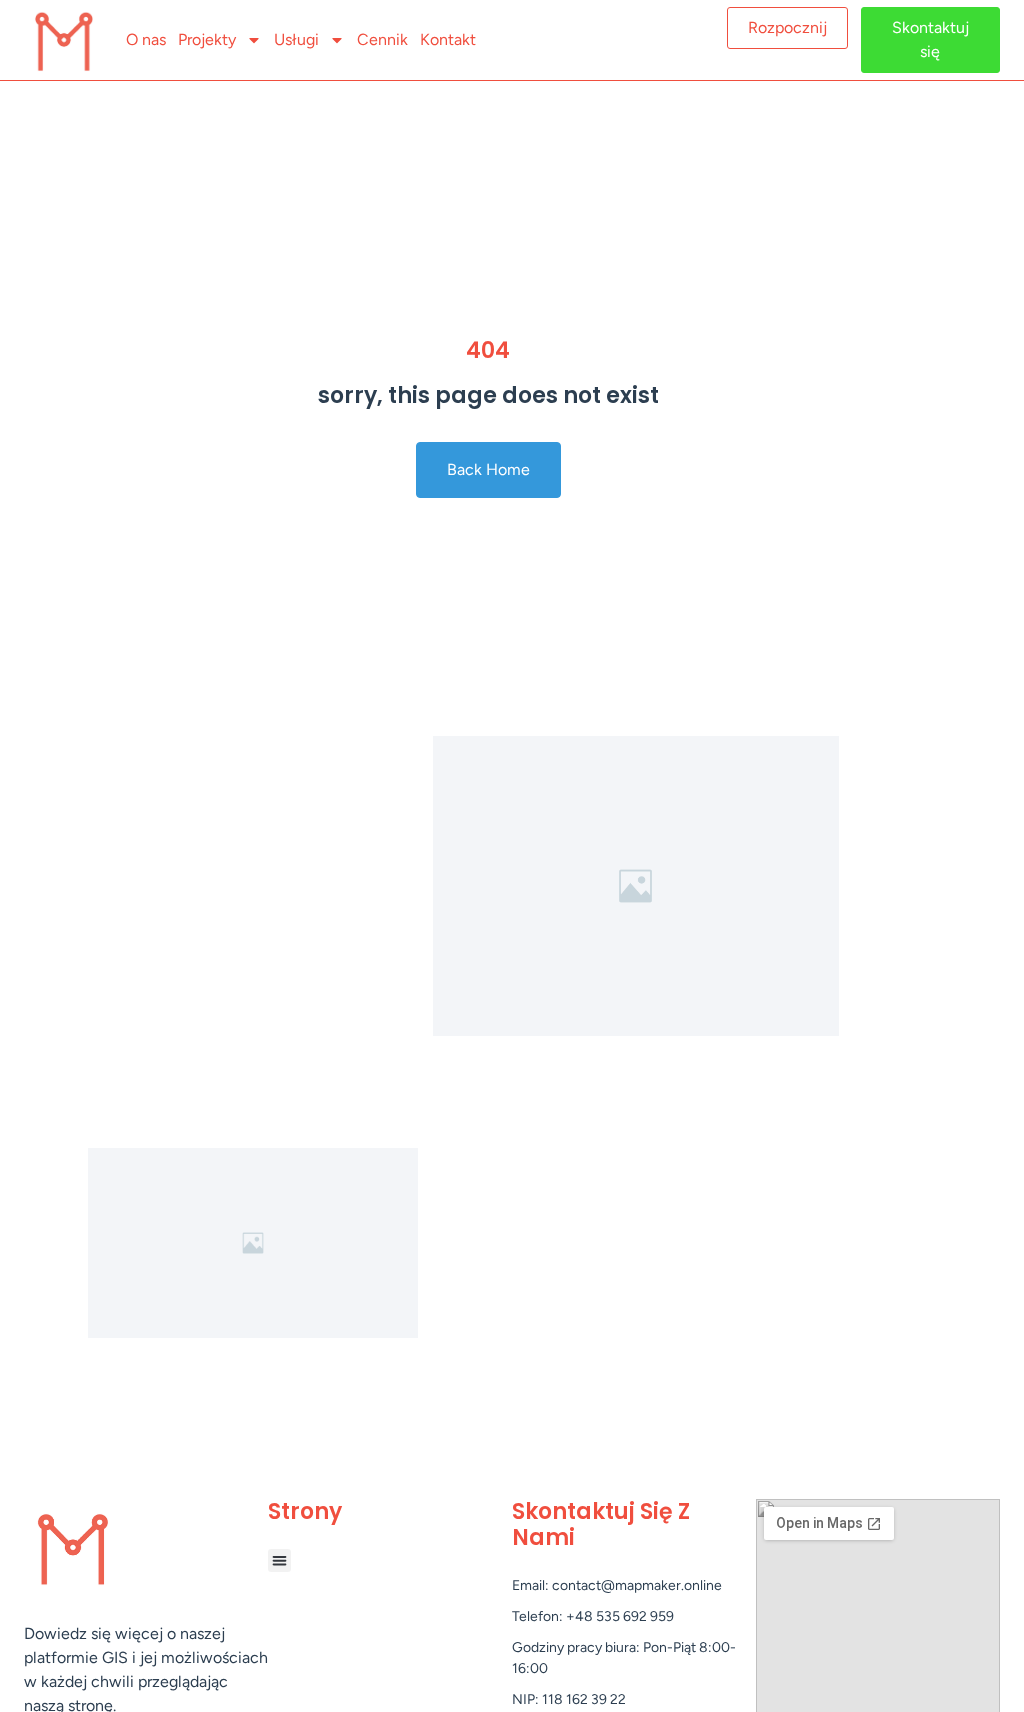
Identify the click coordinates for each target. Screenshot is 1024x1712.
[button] (279, 1560)
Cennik (382, 39)
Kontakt (448, 39)
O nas (146, 39)
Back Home (488, 469)
